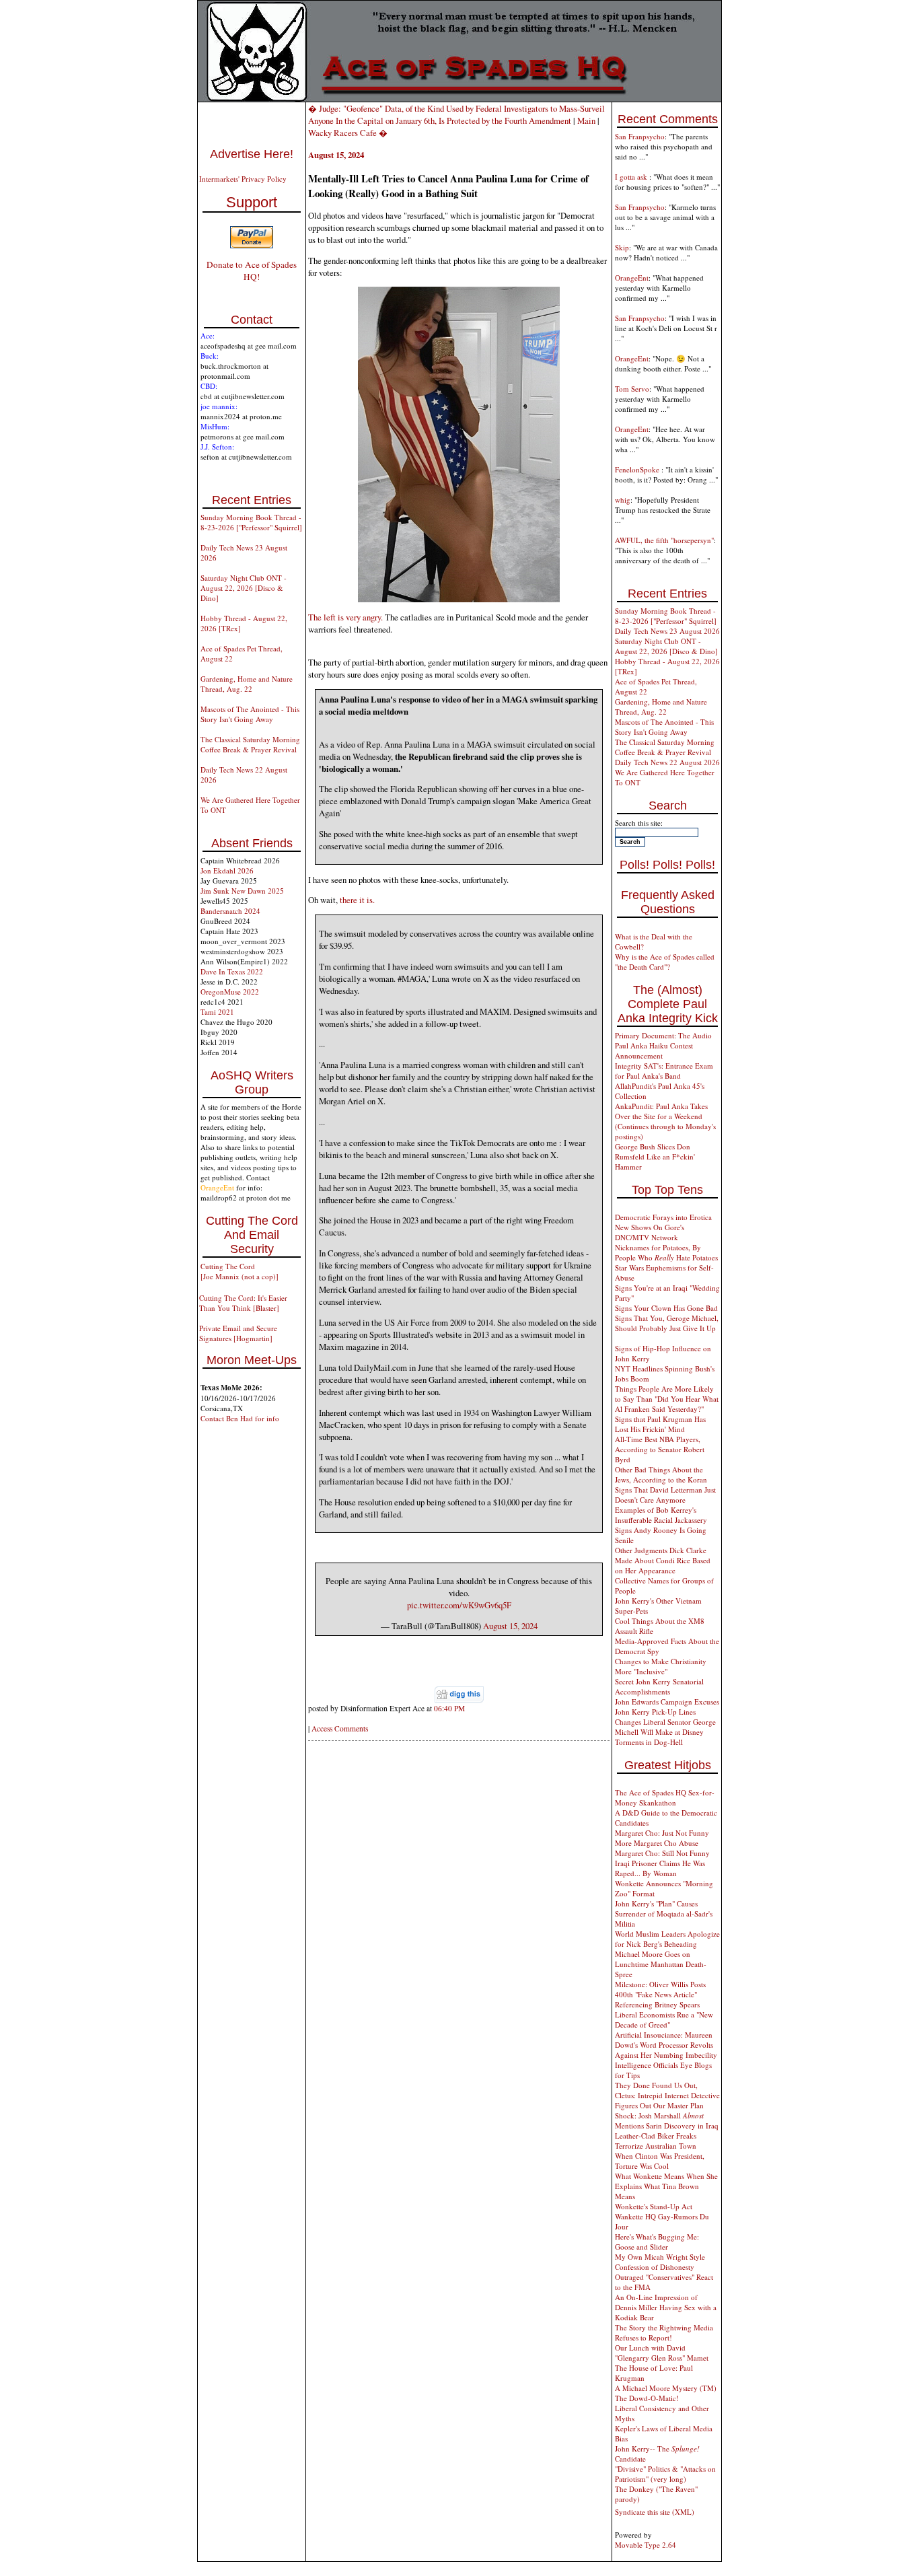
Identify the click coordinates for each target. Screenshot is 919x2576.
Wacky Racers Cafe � (348, 133)
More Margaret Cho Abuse (657, 1843)
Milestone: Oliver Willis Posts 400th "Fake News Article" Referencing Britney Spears (660, 1994)
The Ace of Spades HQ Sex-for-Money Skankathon (665, 1797)
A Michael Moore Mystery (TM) (666, 2388)
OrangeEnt (632, 278)
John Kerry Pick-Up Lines (655, 1712)
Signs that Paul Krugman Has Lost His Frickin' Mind (660, 1424)
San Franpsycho (640, 136)
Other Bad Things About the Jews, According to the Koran (661, 1474)
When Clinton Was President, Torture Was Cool (660, 2161)
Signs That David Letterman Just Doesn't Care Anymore (665, 1495)
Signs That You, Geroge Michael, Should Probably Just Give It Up (667, 1323)
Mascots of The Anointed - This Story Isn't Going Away (250, 714)
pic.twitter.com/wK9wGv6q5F (459, 1605)
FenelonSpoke (638, 469)
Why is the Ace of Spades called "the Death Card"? (665, 962)
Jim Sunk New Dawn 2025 (242, 891)
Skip (622, 247)
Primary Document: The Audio (663, 1035)
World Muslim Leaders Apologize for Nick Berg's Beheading (667, 1939)
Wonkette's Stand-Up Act (654, 2206)
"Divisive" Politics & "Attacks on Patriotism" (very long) (665, 2474)
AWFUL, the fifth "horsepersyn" (664, 540)
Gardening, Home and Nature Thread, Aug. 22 (247, 684)
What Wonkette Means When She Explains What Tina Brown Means (666, 2186)
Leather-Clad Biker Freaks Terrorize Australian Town (656, 2141)
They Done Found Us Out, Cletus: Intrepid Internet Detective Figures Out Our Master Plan (667, 2095)
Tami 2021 (217, 1012)
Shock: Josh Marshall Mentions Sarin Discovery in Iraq (667, 2120)
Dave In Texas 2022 (232, 971)
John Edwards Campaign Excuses (667, 1702)
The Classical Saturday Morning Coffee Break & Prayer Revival (250, 744)
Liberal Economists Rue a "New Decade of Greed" (664, 2019)
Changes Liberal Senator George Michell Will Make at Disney (665, 1727)
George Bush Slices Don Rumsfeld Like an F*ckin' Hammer (655, 1156)
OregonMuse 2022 (230, 992)
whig (623, 500)
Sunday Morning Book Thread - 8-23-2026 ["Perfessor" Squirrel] (251, 522)
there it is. (357, 900)
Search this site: (639, 823)
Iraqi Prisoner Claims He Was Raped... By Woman (660, 1868)
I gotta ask (632, 177)
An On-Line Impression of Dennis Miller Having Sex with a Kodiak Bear (666, 2307)
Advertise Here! (252, 154)
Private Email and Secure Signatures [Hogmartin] (238, 1333)
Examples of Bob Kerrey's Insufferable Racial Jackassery (661, 1515)
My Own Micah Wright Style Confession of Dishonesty (660, 2262)
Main (586, 120)
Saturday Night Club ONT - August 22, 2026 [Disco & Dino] (244, 588)
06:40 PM (449, 1708)
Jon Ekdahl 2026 (227, 870)
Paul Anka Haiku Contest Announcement (654, 1050)
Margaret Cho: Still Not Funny (662, 1853)
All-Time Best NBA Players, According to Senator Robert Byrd (660, 1449)
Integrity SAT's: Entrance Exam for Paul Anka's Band (664, 1071)
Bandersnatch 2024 (230, 911)
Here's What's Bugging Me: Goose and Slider (657, 2242)
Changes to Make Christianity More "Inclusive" (661, 1666)
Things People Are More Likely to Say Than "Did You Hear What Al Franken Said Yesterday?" (667, 1399)
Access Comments (340, 1728)
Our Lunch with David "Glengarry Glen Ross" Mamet (662, 2353)
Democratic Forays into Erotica (663, 1217)
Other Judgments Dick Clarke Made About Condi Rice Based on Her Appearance (663, 1560)
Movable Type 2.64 (646, 2545)
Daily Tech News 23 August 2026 (667, 631)
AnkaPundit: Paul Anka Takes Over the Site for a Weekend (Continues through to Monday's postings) (665, 1121)
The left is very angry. (345, 617)
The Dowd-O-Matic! (647, 2398)
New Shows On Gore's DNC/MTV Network (650, 1232)
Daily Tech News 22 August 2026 (667, 762)
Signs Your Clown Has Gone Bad (666, 1308)
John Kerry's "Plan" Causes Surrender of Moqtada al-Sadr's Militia (664, 1913)
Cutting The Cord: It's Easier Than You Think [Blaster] (243, 1303)
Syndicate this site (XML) (655, 2512)
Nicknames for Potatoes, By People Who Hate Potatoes (666, 1252)
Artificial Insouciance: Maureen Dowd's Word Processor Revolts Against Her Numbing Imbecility (666, 2045)
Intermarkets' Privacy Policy (243, 179)
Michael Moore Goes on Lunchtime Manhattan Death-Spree (661, 1964)
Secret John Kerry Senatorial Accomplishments (659, 1686)
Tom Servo (632, 389)
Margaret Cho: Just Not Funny (662, 1833)
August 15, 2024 (510, 1626)
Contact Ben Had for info (240, 1418)
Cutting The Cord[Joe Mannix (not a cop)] (240, 1271)
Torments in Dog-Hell (649, 1742)
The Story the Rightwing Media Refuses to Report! (664, 2332)
